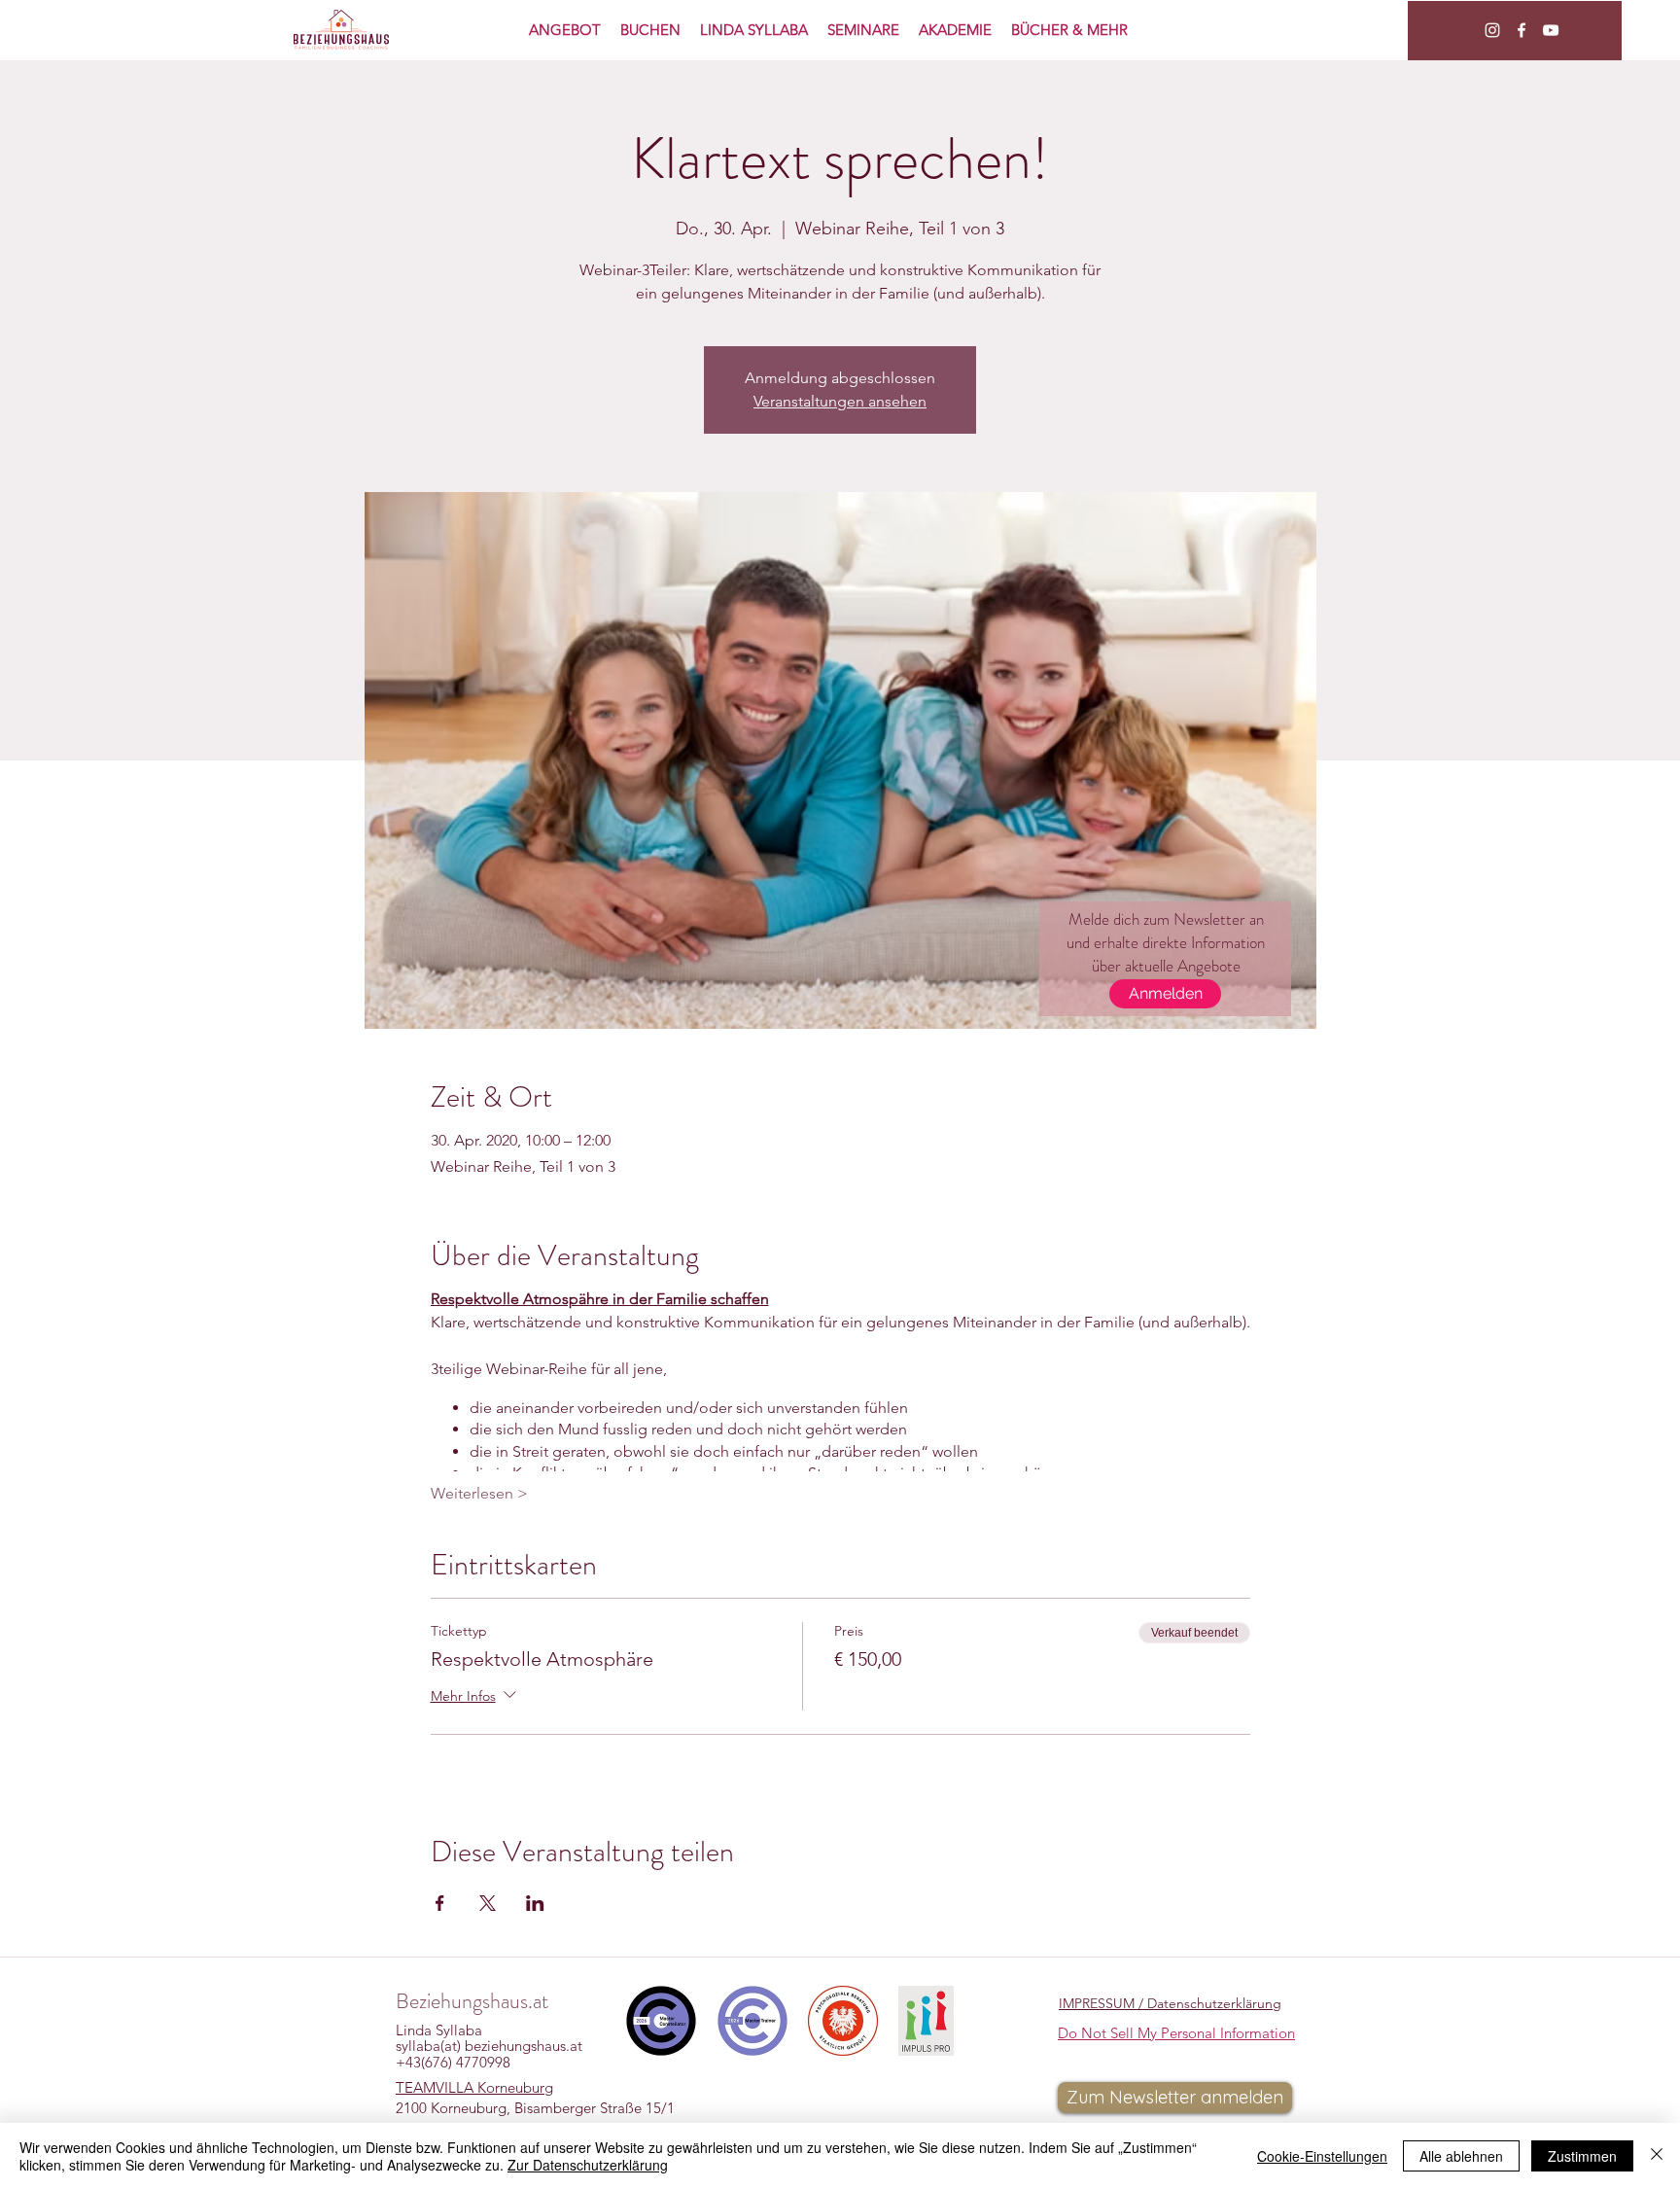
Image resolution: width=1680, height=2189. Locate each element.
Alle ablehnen (1461, 2156)
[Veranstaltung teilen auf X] (488, 1903)
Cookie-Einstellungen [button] (1322, 2156)
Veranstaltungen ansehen (840, 401)
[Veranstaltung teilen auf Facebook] (440, 1903)
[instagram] (1492, 30)
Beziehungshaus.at (472, 2001)
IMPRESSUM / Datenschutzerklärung (1170, 2003)
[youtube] (1551, 30)
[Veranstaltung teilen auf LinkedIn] (535, 1903)
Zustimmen (1582, 2156)
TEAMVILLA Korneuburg (474, 2087)
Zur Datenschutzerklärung (588, 2165)
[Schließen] (1657, 2156)
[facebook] (1522, 30)
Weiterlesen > (479, 1493)
